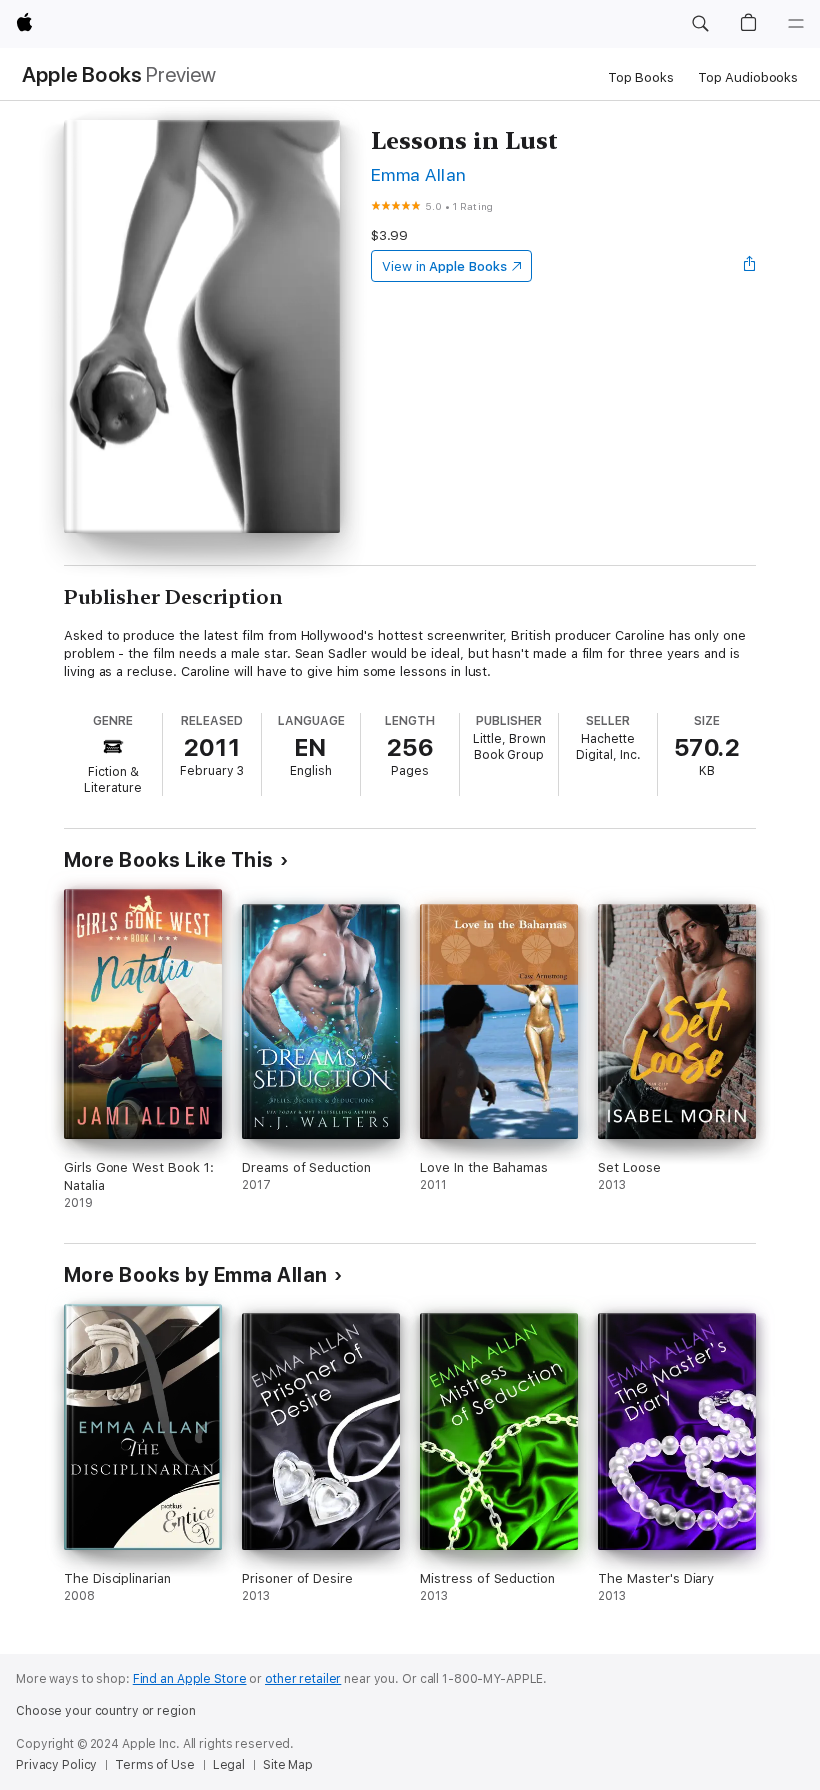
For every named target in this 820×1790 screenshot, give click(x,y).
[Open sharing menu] (750, 266)
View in (444, 266)
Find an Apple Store (190, 1679)
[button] (700, 24)
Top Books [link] (641, 77)
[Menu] (796, 24)
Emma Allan (419, 174)
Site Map (288, 1765)
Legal (229, 1765)
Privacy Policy (56, 1765)
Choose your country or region (106, 1711)
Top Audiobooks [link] (748, 77)
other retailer (303, 1679)
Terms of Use (155, 1765)
